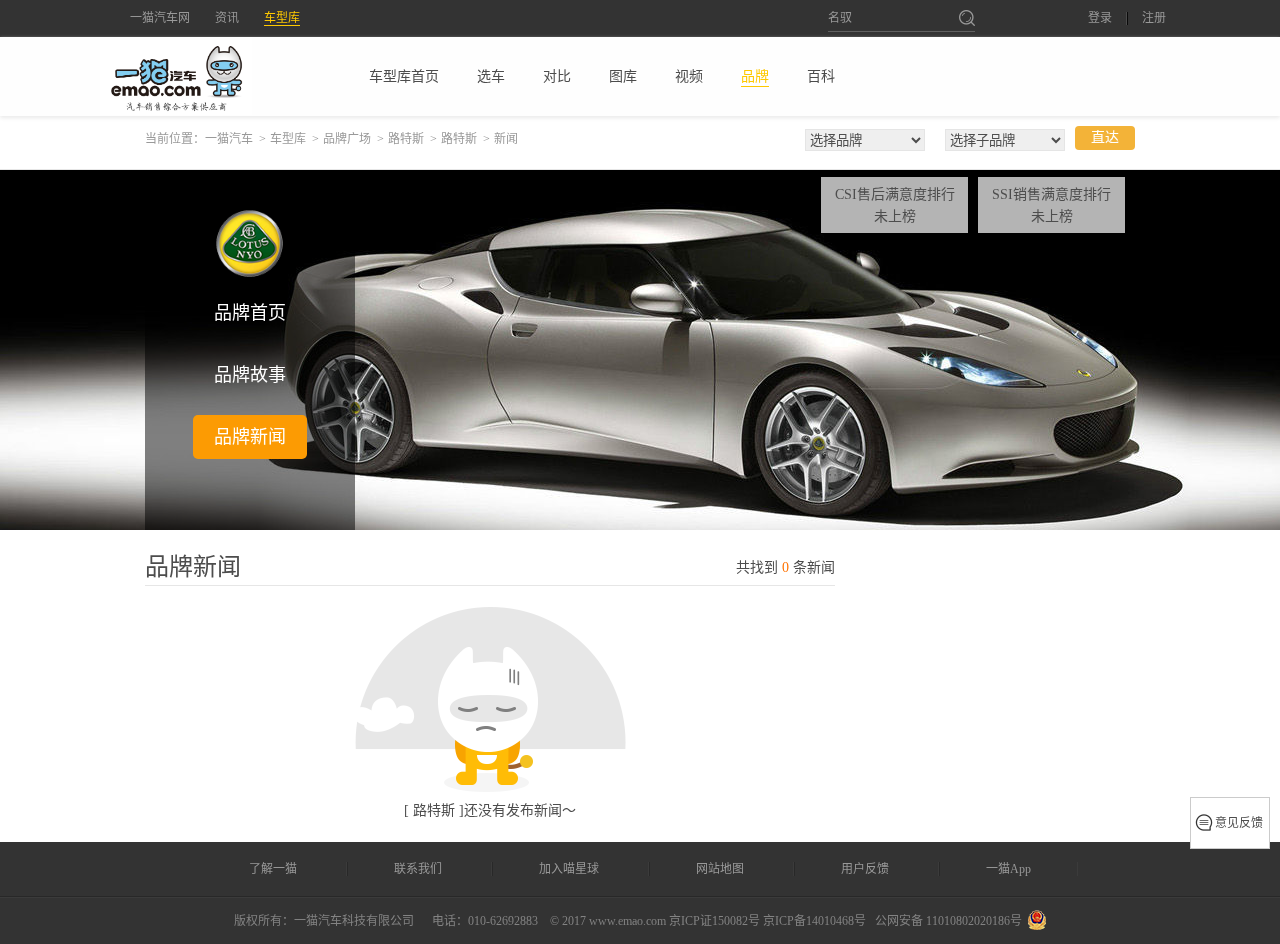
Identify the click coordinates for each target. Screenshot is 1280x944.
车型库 (282, 18)
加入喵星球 (569, 869)
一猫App (1008, 869)
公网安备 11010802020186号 (948, 921)
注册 (1154, 18)
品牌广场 (347, 139)
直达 (1105, 137)
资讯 (227, 18)
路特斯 (406, 139)
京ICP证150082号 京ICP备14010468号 (767, 921)
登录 (1100, 18)
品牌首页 (250, 313)
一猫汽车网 (160, 18)
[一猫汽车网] (211, 76)
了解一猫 (273, 869)
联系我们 (418, 869)
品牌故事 (250, 375)
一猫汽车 (229, 139)
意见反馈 (1239, 823)
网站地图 (720, 869)
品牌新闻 (250, 437)
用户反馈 (865, 869)
